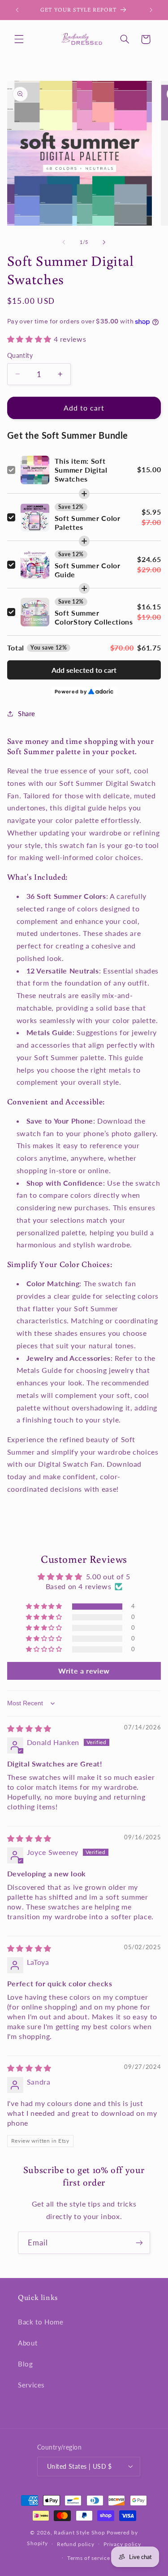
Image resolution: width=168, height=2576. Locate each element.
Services (31, 2385)
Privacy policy (122, 2544)
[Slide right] (104, 242)
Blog (26, 2364)
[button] (19, 39)
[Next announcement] (151, 10)
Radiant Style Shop (79, 2532)
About (28, 2343)
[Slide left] (64, 242)
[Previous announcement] (17, 10)
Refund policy (76, 2544)
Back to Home (41, 2322)
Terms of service (89, 2558)
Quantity (20, 356)
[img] (29, 1728)
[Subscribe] (139, 2242)
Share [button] (27, 713)
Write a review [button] (84, 1671)
